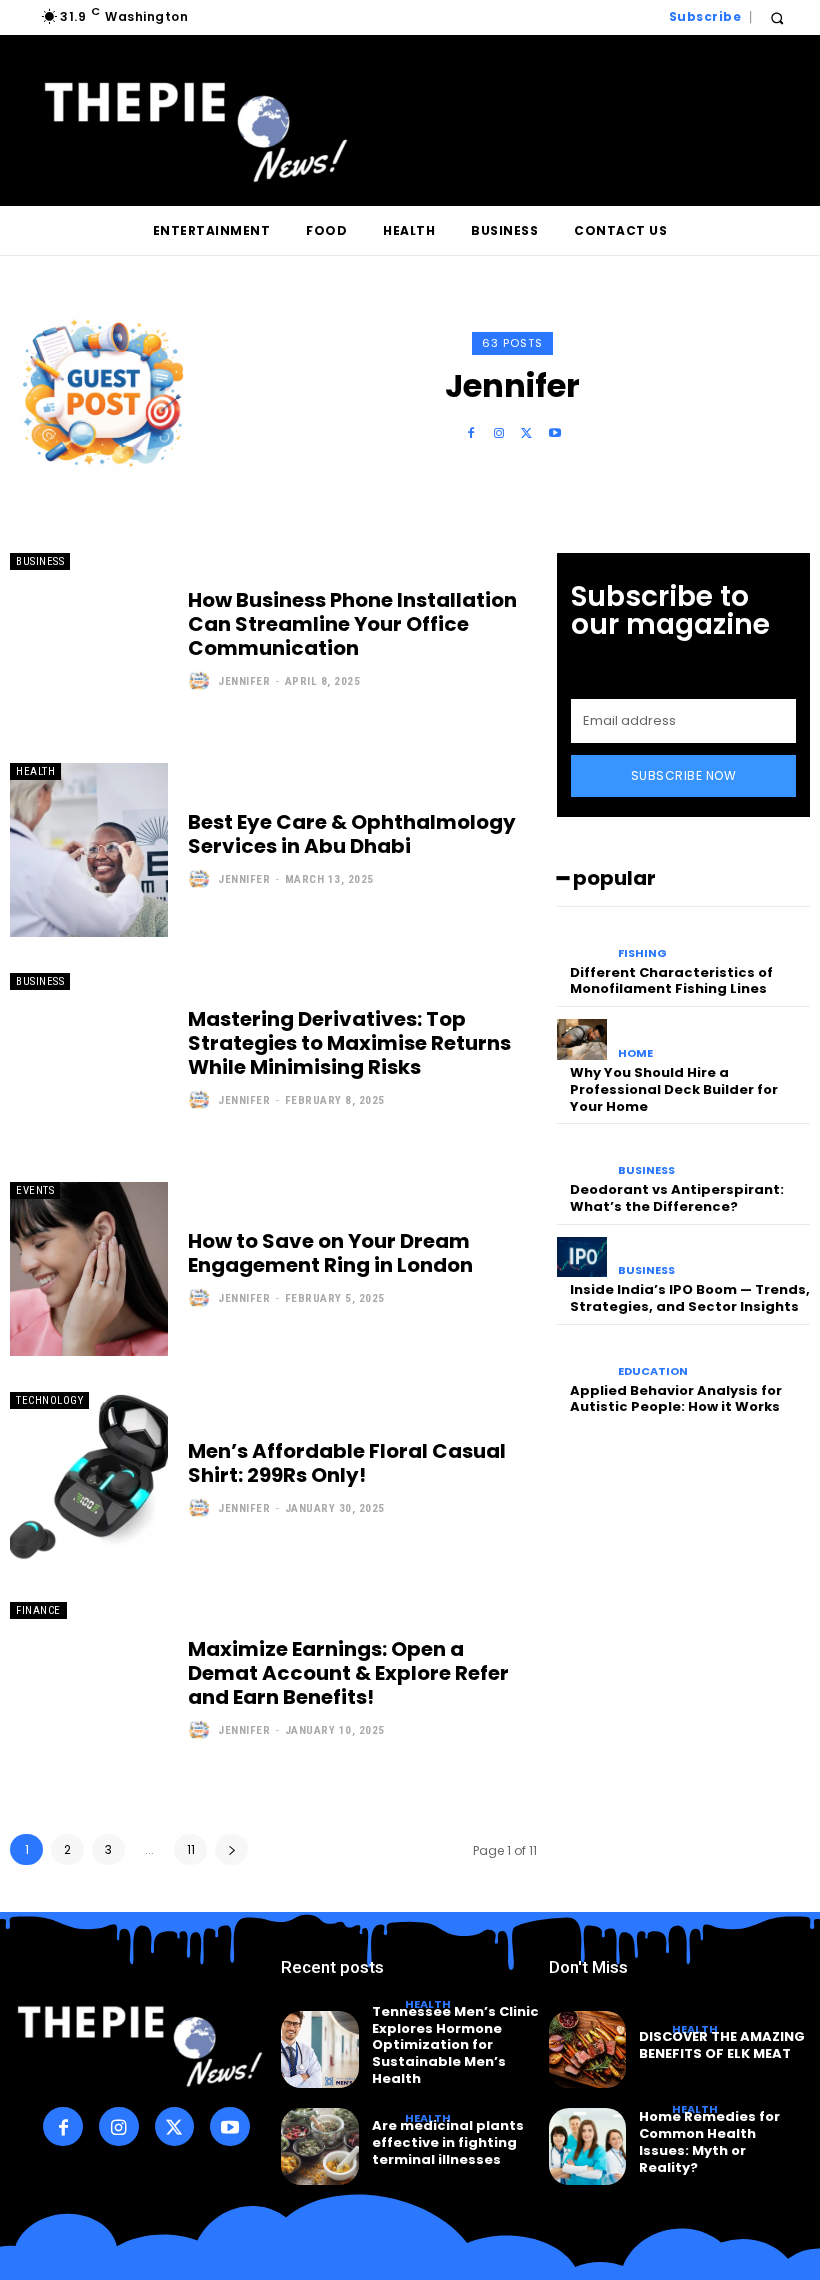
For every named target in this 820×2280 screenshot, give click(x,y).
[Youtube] (555, 434)
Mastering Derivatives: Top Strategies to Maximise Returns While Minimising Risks (349, 1043)
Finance (38, 1610)
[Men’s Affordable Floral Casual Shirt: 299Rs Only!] (89, 1479)
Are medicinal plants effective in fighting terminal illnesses (448, 2142)
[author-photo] (201, 681)
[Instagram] (499, 434)
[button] (776, 17)
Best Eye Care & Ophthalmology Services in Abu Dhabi (352, 834)
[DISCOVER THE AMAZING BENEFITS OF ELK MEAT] (587, 2049)
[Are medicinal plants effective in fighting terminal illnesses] (319, 2146)
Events (35, 1190)
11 (191, 1849)
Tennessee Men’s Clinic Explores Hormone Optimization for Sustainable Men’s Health (455, 2045)
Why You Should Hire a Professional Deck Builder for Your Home (674, 1089)
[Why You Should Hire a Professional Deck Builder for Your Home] (582, 1039)
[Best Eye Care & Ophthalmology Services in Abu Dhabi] (89, 850)
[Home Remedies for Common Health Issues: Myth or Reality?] (587, 2146)
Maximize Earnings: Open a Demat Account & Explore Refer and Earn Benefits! (348, 1673)
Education (653, 1371)
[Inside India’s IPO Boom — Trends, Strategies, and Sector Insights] (582, 1257)
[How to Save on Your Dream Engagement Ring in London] (89, 1269)
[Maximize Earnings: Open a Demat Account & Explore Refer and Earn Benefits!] (89, 1689)
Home (635, 1053)
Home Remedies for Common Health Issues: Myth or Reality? (709, 2142)
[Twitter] (527, 434)
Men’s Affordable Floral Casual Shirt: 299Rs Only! (347, 1463)
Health (35, 771)
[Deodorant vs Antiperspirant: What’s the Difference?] (582, 1156)
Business (40, 561)
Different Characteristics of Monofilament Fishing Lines (671, 981)
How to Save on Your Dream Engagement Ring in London (330, 1253)
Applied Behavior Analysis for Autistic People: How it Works (676, 1399)
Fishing (642, 953)
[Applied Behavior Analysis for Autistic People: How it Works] (582, 1357)
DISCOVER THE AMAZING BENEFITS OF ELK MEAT (722, 2045)
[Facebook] (471, 434)
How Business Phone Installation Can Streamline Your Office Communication (352, 624)
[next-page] (231, 1849)
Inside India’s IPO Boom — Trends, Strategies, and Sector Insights (690, 1298)
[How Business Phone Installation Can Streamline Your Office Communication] (89, 640)
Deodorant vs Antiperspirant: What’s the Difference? (677, 1198)
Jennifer (244, 681)
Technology (49, 1400)
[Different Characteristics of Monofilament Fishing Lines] (582, 939)
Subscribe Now (684, 775)
